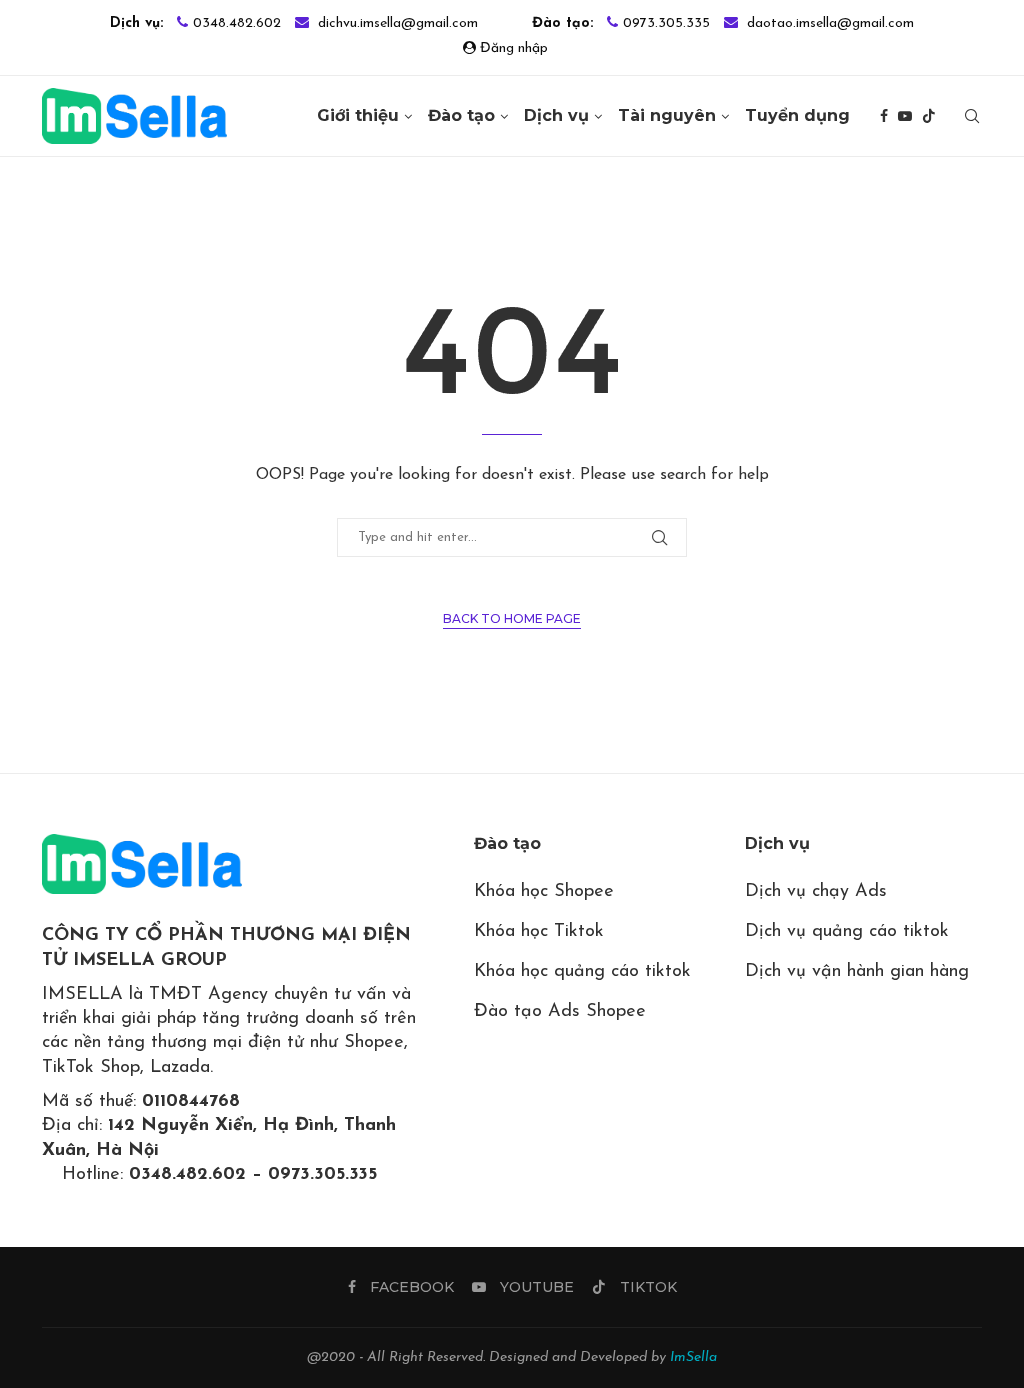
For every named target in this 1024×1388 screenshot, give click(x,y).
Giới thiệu (358, 115)
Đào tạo (461, 115)
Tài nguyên (667, 115)
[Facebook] (884, 116)
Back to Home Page (512, 618)
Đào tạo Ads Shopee (560, 1012)
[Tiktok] (929, 116)
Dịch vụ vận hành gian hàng (857, 972)
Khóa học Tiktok (539, 932)
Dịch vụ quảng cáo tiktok (847, 932)
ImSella (693, 1357)
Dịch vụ (556, 115)
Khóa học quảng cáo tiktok (582, 972)
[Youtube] (905, 116)
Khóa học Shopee (544, 892)
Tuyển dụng (797, 115)
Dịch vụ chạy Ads (816, 892)
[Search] (972, 116)
